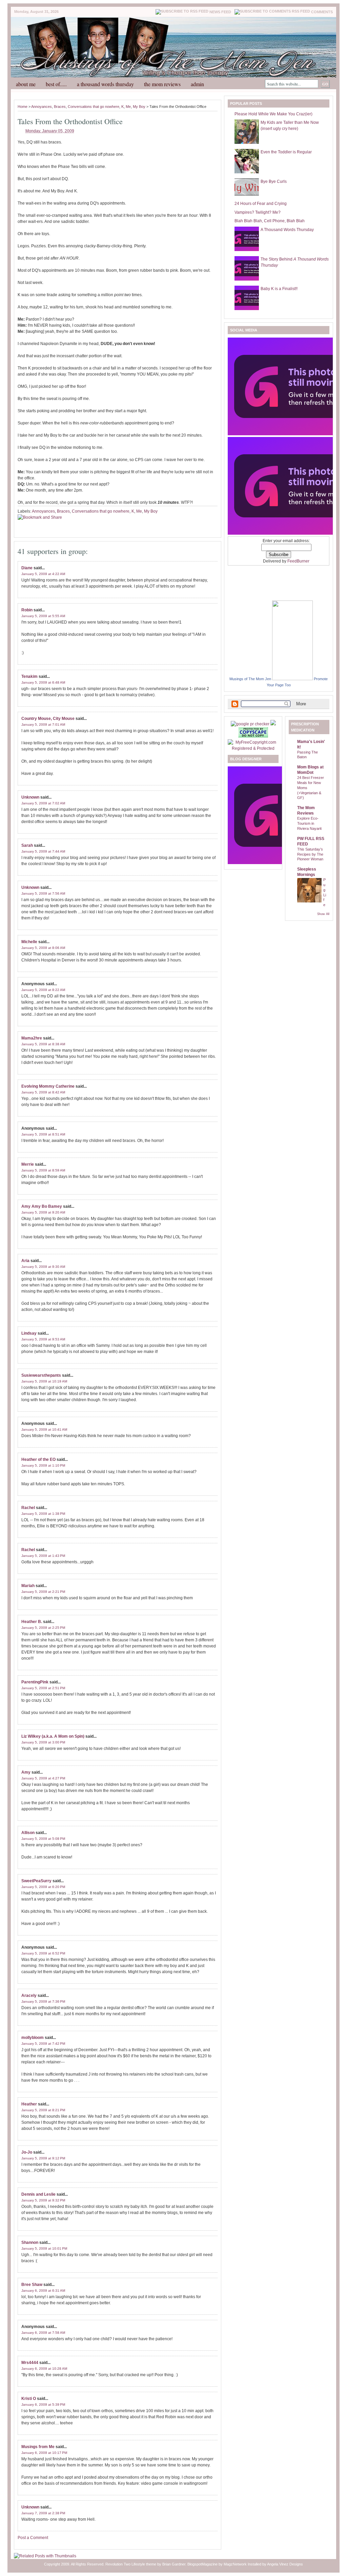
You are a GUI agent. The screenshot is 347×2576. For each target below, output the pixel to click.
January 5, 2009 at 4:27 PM (43, 1778)
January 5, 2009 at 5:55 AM (43, 616)
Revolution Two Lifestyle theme (131, 2564)
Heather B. (32, 1622)
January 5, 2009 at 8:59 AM (43, 1170)
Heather (29, 2104)
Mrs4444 (30, 2363)
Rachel (28, 1508)
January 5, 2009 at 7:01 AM (43, 724)
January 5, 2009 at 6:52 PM (43, 1953)
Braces (60, 107)
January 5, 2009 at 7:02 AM (43, 803)
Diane (27, 568)
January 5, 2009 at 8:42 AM (43, 1092)
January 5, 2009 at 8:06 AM (43, 948)
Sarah (27, 845)
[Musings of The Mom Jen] (292, 679)
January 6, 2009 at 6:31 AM (43, 2291)
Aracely (29, 1996)
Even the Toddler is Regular (286, 152)
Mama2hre (32, 1038)
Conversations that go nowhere (94, 107)
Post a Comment (33, 2538)
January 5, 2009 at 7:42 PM (43, 2044)
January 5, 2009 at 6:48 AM (43, 682)
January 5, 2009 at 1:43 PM (43, 1556)
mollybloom (33, 2038)
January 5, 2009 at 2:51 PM (43, 1688)
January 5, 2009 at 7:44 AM (43, 851)
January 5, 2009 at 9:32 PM (43, 2200)
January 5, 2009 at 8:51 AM (43, 1134)
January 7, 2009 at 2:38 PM (43, 2513)
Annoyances (42, 107)
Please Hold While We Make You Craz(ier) (273, 114)
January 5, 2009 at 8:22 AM (43, 990)
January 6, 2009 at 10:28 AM (44, 2369)
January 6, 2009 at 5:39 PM (43, 2405)
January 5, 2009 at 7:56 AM (43, 893)
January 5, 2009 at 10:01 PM (44, 2248)
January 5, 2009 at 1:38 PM (43, 1514)
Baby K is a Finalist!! (279, 289)
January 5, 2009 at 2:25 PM (43, 1628)
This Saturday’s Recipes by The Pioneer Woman (310, 854)
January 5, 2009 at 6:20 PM (43, 1887)
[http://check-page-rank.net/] (251, 724)
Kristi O (29, 2399)
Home (23, 107)
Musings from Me (38, 2447)
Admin (197, 84)
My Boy (139, 107)
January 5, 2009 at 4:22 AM (43, 574)
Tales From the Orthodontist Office (70, 121)
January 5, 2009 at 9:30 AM (43, 1267)
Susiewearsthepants (41, 1375)
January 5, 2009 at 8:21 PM (43, 2110)
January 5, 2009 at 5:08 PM (43, 1839)
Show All (323, 914)
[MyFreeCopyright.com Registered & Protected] (253, 748)
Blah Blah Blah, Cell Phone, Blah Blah (270, 221)
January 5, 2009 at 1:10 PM (43, 1465)
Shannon (30, 2243)
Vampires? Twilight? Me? (258, 212)
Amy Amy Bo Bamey (42, 1206)
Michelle (29, 942)
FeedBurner (298, 561)
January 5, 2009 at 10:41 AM (44, 1429)
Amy (26, 1772)
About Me (26, 84)
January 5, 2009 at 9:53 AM (43, 1339)
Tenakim (29, 676)
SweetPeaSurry (36, 1881)
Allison (28, 1833)
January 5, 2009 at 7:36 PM (43, 2001)
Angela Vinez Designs (285, 2564)
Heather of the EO (38, 1459)
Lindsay (29, 1333)
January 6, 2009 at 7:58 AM (43, 2333)
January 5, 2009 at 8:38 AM (43, 1044)
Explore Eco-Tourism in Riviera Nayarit (309, 823)
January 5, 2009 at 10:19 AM (44, 1381)
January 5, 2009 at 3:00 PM (43, 1742)
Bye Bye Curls (274, 182)
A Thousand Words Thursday (105, 84)
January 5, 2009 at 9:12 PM (43, 2158)
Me (128, 107)
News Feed (220, 12)
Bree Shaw (32, 2285)
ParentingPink (35, 1682)
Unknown (30, 797)
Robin (27, 610)
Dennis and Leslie (38, 2194)
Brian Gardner (174, 2564)
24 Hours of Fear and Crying (261, 204)
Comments (322, 12)
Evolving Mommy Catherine (48, 1086)
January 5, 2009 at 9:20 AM (43, 1212)
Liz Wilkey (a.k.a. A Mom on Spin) (53, 1736)
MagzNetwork (235, 2564)
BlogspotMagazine (202, 2564)
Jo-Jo (27, 2152)
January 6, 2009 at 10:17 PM (44, 2453)
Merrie (28, 1164)
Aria (25, 1261)
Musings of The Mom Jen (250, 679)
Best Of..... (56, 84)
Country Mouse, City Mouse (48, 719)
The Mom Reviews (162, 84)
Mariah (28, 1586)
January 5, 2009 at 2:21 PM (43, 1592)
